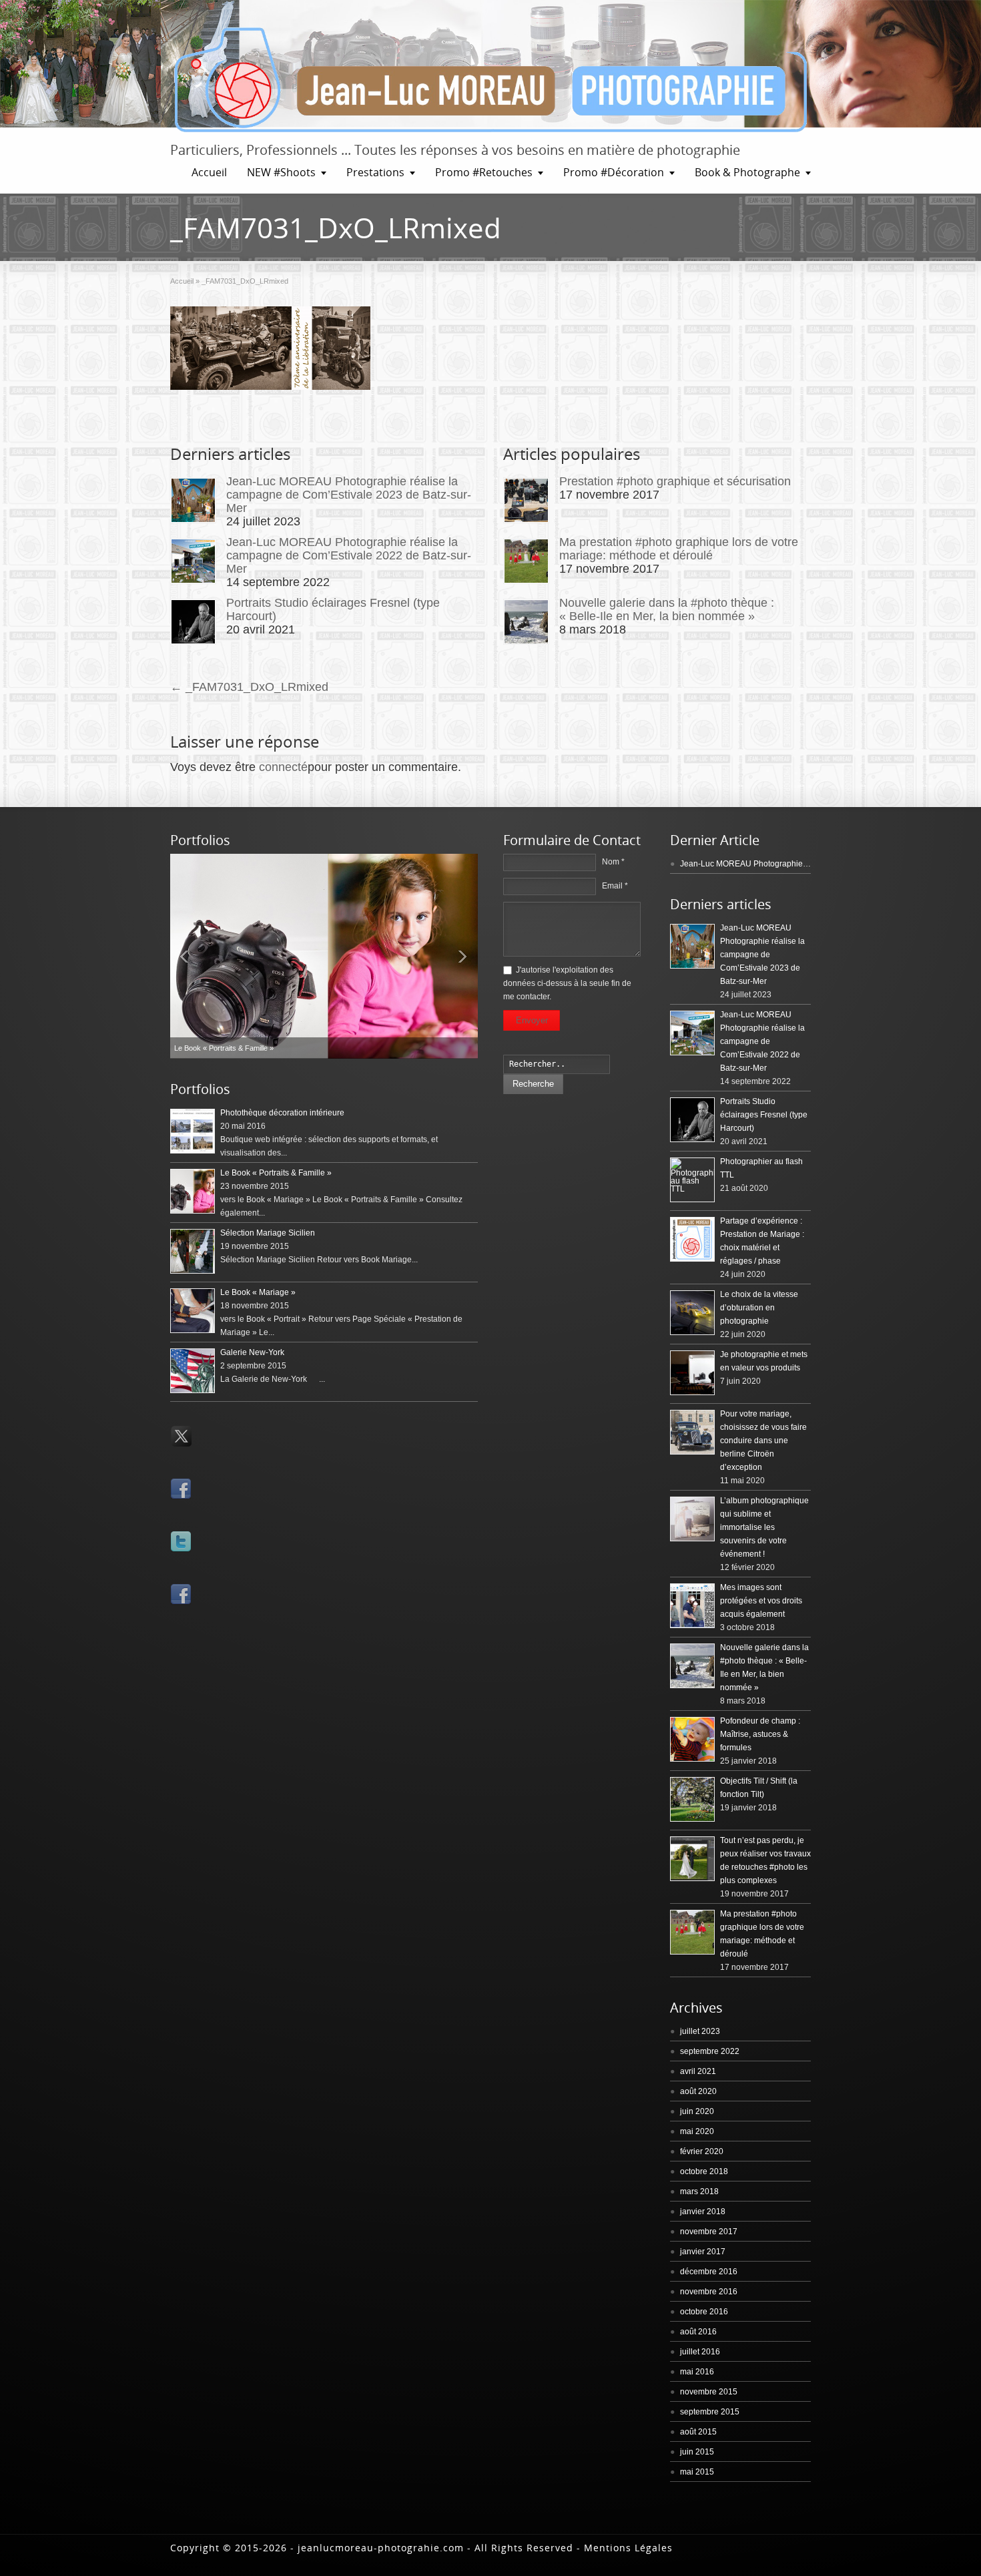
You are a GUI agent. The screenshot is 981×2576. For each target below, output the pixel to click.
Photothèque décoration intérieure (282, 1113)
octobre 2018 (704, 2171)
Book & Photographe (747, 172)
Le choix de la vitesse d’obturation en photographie (759, 1308)
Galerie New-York (252, 1352)
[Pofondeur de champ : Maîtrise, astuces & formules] (692, 1739)
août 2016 (698, 2332)
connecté (283, 767)
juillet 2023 (700, 2031)
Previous (184, 956)
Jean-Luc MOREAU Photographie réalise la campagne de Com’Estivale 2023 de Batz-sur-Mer (349, 495)
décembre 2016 (709, 2272)
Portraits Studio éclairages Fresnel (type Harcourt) (764, 1115)
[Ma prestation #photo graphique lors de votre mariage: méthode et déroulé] (526, 561)
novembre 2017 (709, 2232)
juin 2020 (697, 2111)
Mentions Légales (628, 2548)
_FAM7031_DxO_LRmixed (249, 687)
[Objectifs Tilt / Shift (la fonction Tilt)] (692, 1799)
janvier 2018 (703, 2212)
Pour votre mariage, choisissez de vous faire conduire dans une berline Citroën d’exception (763, 1441)
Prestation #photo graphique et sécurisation (675, 481)
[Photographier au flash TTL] (692, 1180)
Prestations (375, 172)
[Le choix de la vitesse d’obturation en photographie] (692, 1313)
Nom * (613, 862)
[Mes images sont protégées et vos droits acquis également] (692, 1606)
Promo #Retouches (484, 172)
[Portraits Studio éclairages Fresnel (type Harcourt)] (193, 622)
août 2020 (698, 2091)
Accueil (209, 172)
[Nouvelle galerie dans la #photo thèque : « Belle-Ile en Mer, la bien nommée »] (526, 622)
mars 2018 (699, 2192)
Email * (615, 886)
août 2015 (698, 2432)
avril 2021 (698, 2071)
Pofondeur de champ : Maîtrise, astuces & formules (760, 1734)
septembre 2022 (710, 2051)
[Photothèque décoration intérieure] (193, 1131)
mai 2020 (697, 2131)
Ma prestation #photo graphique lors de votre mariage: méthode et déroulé (679, 549)
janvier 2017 (703, 2252)
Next (464, 956)
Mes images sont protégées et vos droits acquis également (761, 1601)
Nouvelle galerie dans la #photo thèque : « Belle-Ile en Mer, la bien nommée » (667, 609)
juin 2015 (697, 2452)
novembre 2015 (709, 2392)
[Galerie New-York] (193, 1371)
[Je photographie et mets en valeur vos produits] (692, 1373)
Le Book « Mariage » (258, 1292)
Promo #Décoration (614, 172)
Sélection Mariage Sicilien (268, 1233)
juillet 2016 (700, 2352)
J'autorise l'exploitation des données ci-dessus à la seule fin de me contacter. (567, 983)
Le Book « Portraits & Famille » (276, 1173)
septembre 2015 (710, 2412)
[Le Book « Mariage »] (324, 956)
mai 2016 (697, 2372)
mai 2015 (697, 2472)
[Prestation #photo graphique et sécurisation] (526, 500)
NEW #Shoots (281, 172)
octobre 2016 (704, 2312)
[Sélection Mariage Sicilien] (193, 1251)
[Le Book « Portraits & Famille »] (193, 1191)
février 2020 (702, 2151)
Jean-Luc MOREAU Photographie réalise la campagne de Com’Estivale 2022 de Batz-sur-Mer (349, 555)
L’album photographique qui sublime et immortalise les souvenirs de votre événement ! (764, 1527)
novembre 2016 (709, 2292)
